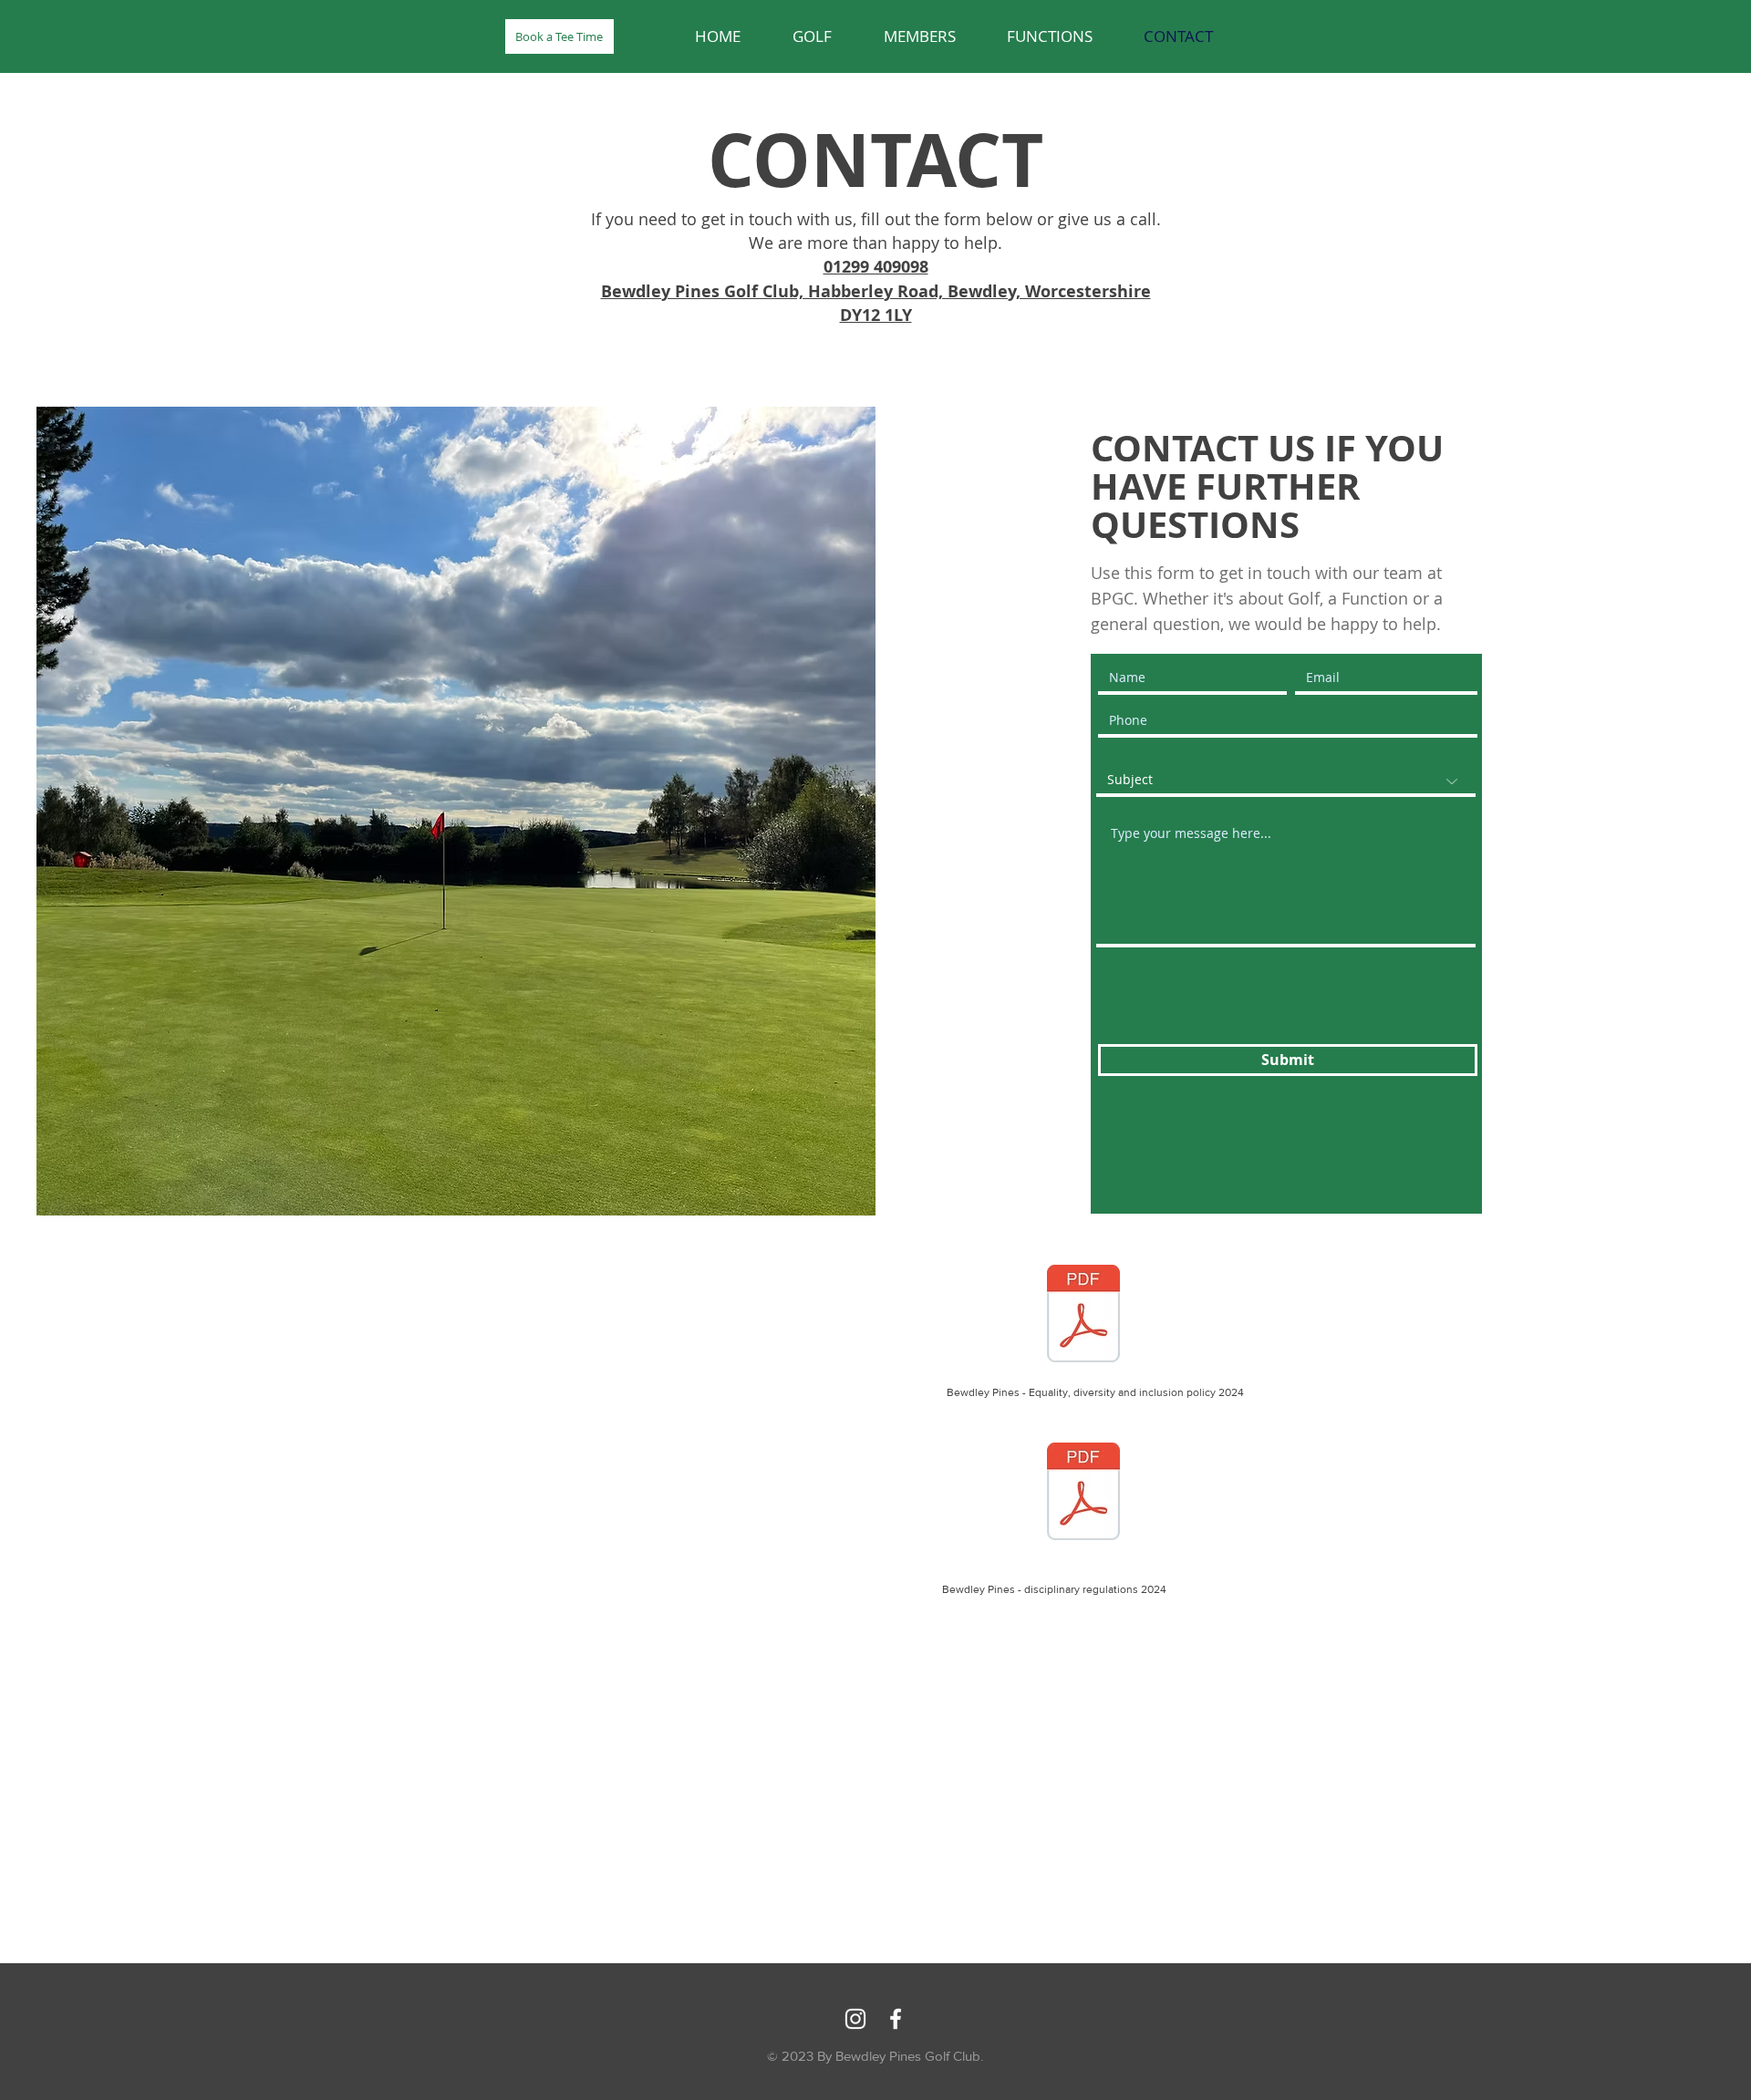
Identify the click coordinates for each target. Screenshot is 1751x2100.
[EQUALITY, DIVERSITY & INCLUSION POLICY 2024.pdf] (1083, 1316)
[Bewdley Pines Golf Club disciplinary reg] (1083, 1494)
